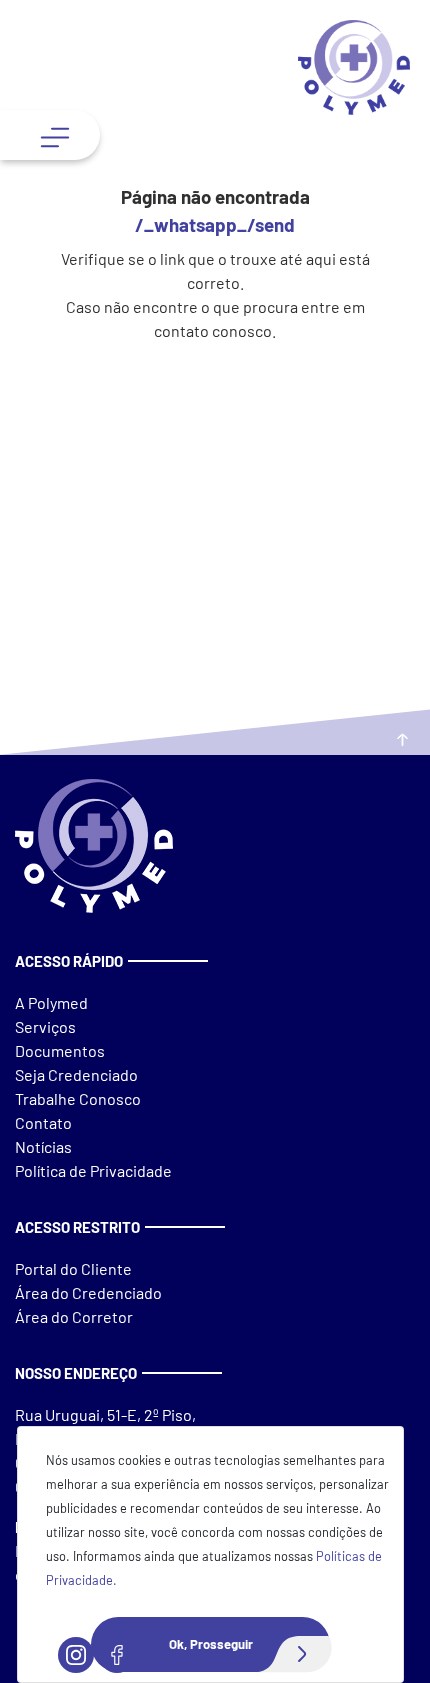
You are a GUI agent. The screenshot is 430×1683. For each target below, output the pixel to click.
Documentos (60, 1050)
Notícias (43, 1146)
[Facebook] (117, 1655)
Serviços (45, 1026)
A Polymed (51, 1002)
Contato (43, 1122)
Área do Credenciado (88, 1292)
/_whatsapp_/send (215, 224)
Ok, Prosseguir (211, 1644)
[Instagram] (76, 1655)
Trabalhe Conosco (78, 1098)
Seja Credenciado (76, 1074)
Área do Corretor (74, 1316)
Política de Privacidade (93, 1170)
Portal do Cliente (75, 1268)
